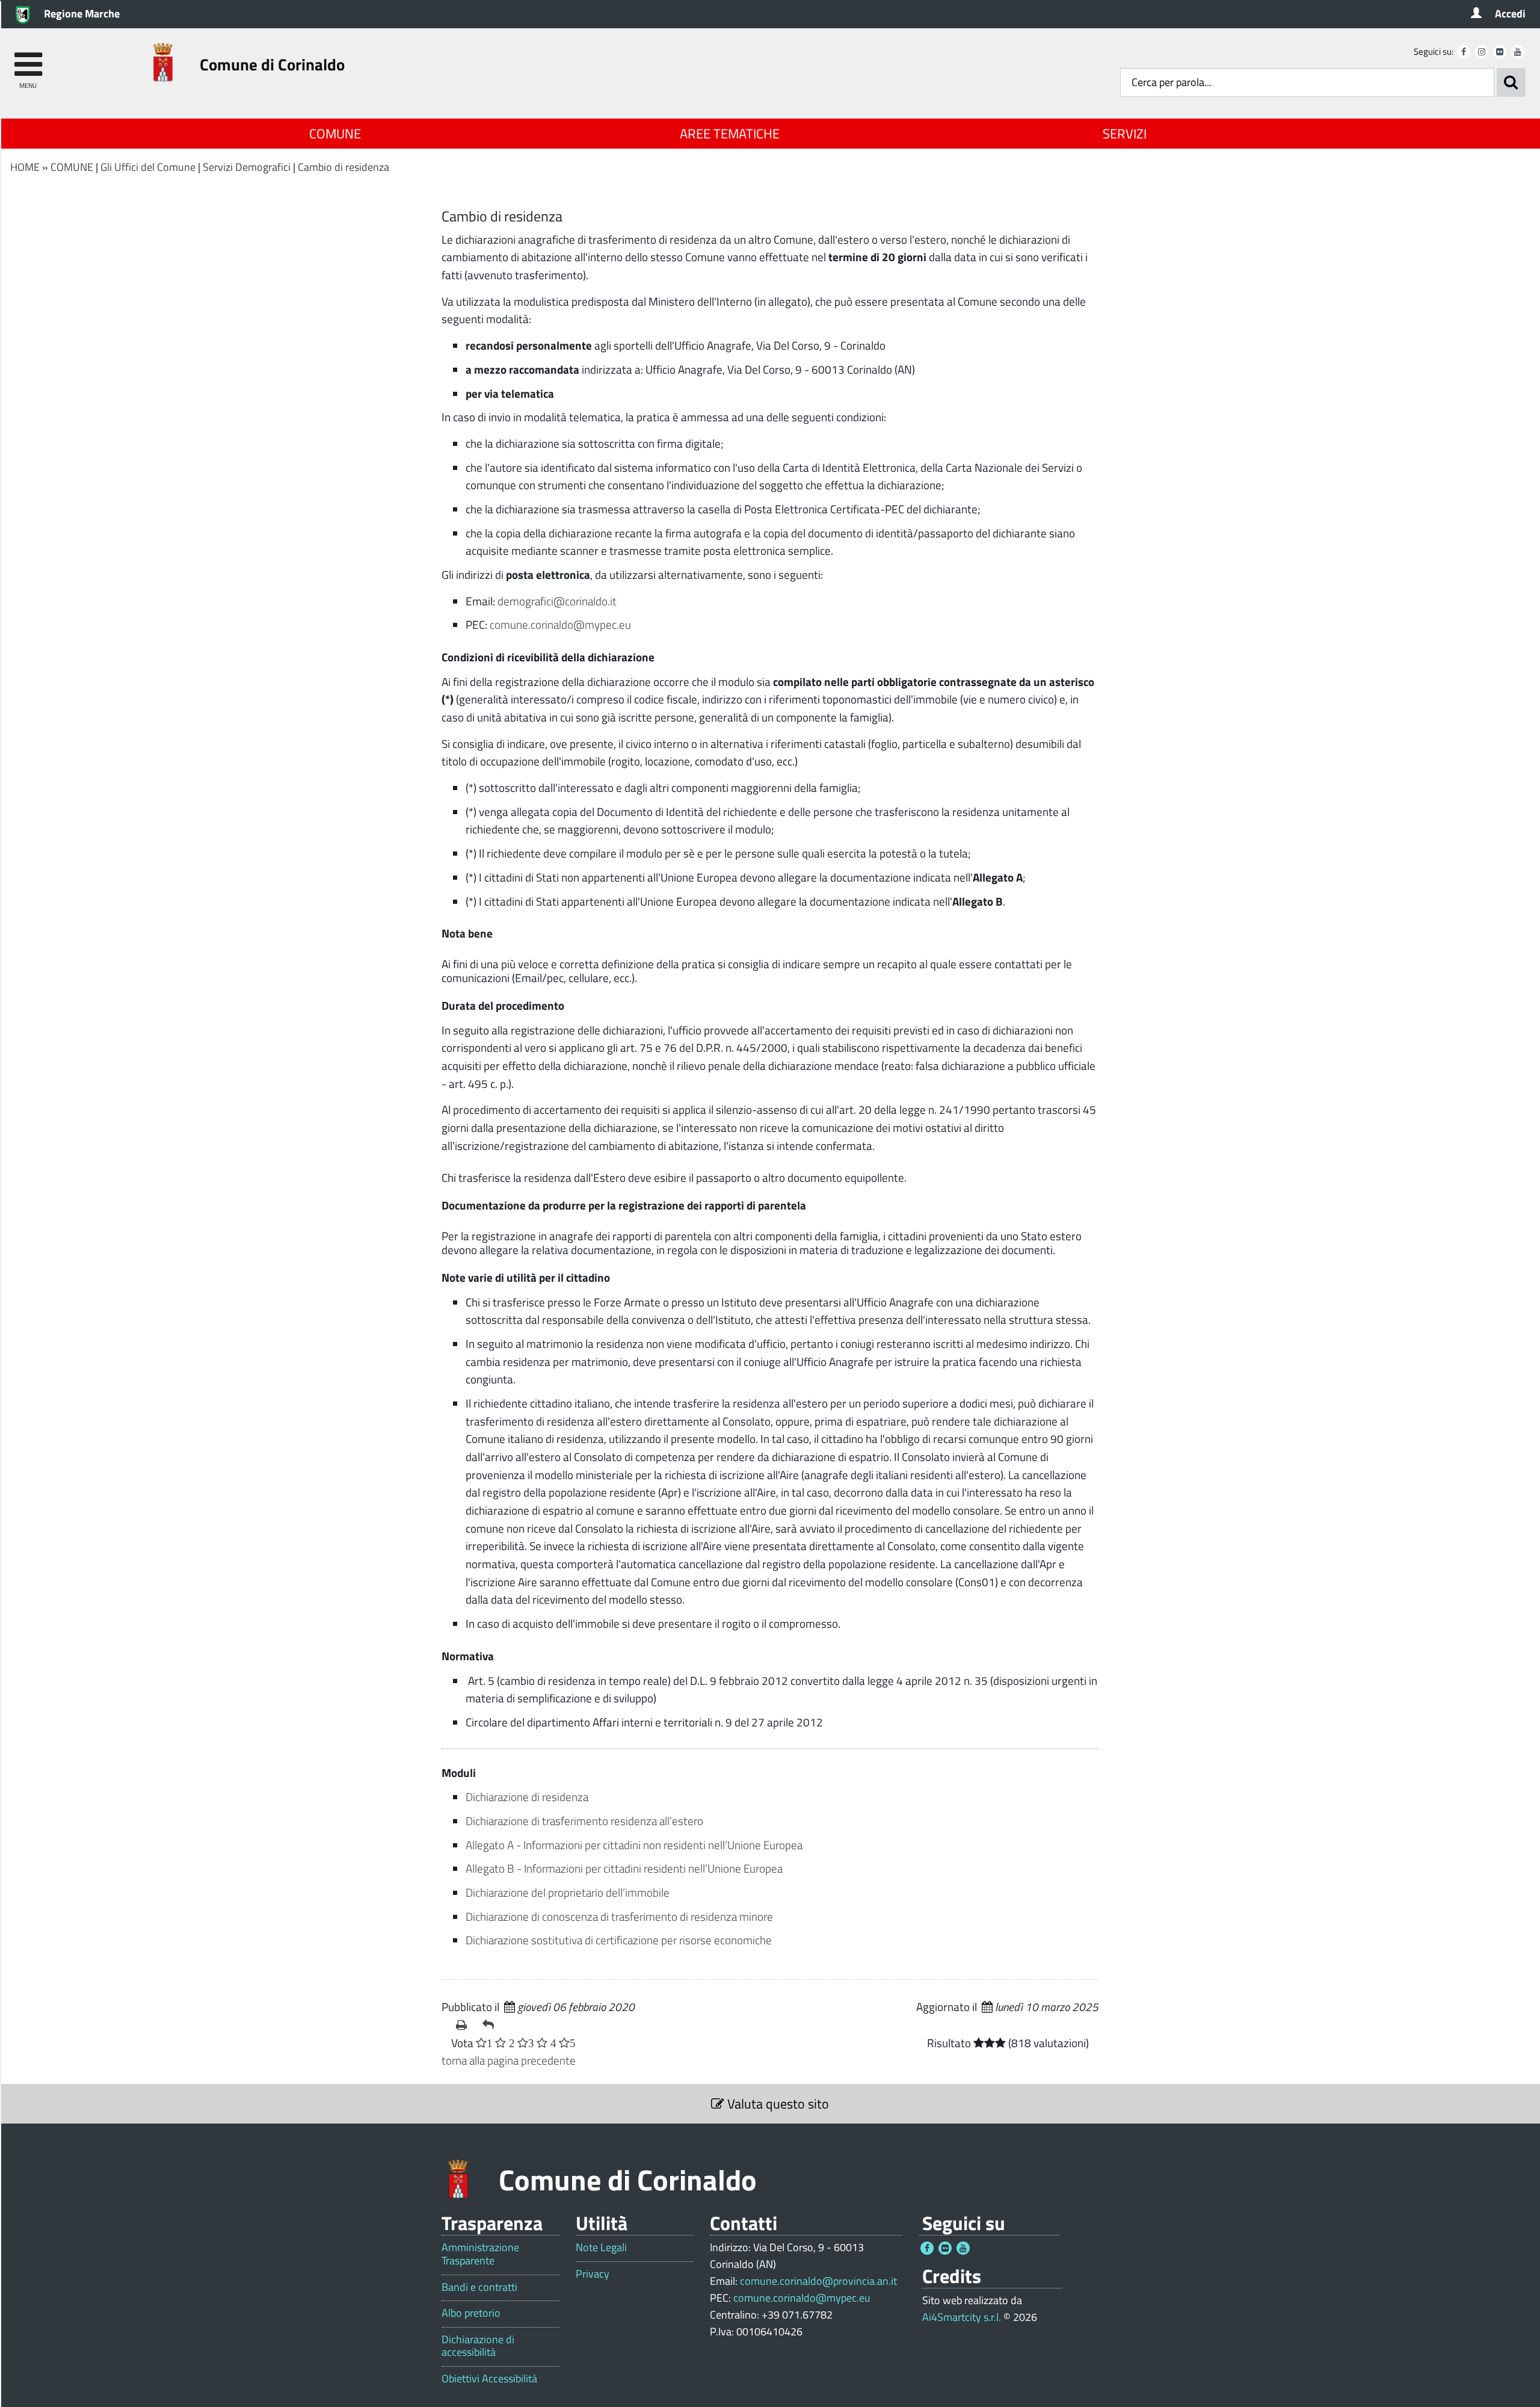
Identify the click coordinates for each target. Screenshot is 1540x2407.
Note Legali (601, 2248)
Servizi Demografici (247, 167)
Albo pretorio (471, 2313)
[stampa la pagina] (464, 2025)
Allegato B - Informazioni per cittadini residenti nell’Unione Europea (625, 1868)
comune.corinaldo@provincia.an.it (818, 2281)
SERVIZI (1125, 134)
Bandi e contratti (479, 2287)
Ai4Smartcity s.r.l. (962, 2317)
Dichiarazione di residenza (527, 1797)
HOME (25, 167)
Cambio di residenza (343, 167)
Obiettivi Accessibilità (489, 2379)
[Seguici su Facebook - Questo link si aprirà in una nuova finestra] (1464, 52)
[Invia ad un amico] (491, 2025)
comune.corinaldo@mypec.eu (560, 624)
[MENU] (28, 59)
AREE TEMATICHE (730, 134)
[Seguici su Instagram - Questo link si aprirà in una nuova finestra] (1482, 52)
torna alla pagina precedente (509, 2060)
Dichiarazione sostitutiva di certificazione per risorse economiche (619, 1940)
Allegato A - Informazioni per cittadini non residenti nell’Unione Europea (634, 1845)
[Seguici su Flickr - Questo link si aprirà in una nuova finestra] (1500, 52)
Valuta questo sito (777, 2104)
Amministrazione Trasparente (480, 2254)
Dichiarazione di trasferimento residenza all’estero (584, 1821)
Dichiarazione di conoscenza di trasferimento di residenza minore (619, 1916)
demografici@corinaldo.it (557, 601)
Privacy (593, 2274)
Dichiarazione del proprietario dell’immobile (568, 1892)
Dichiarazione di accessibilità (478, 2346)
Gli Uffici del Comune (148, 167)
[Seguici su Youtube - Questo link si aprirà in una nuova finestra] (1518, 52)
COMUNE (335, 134)
